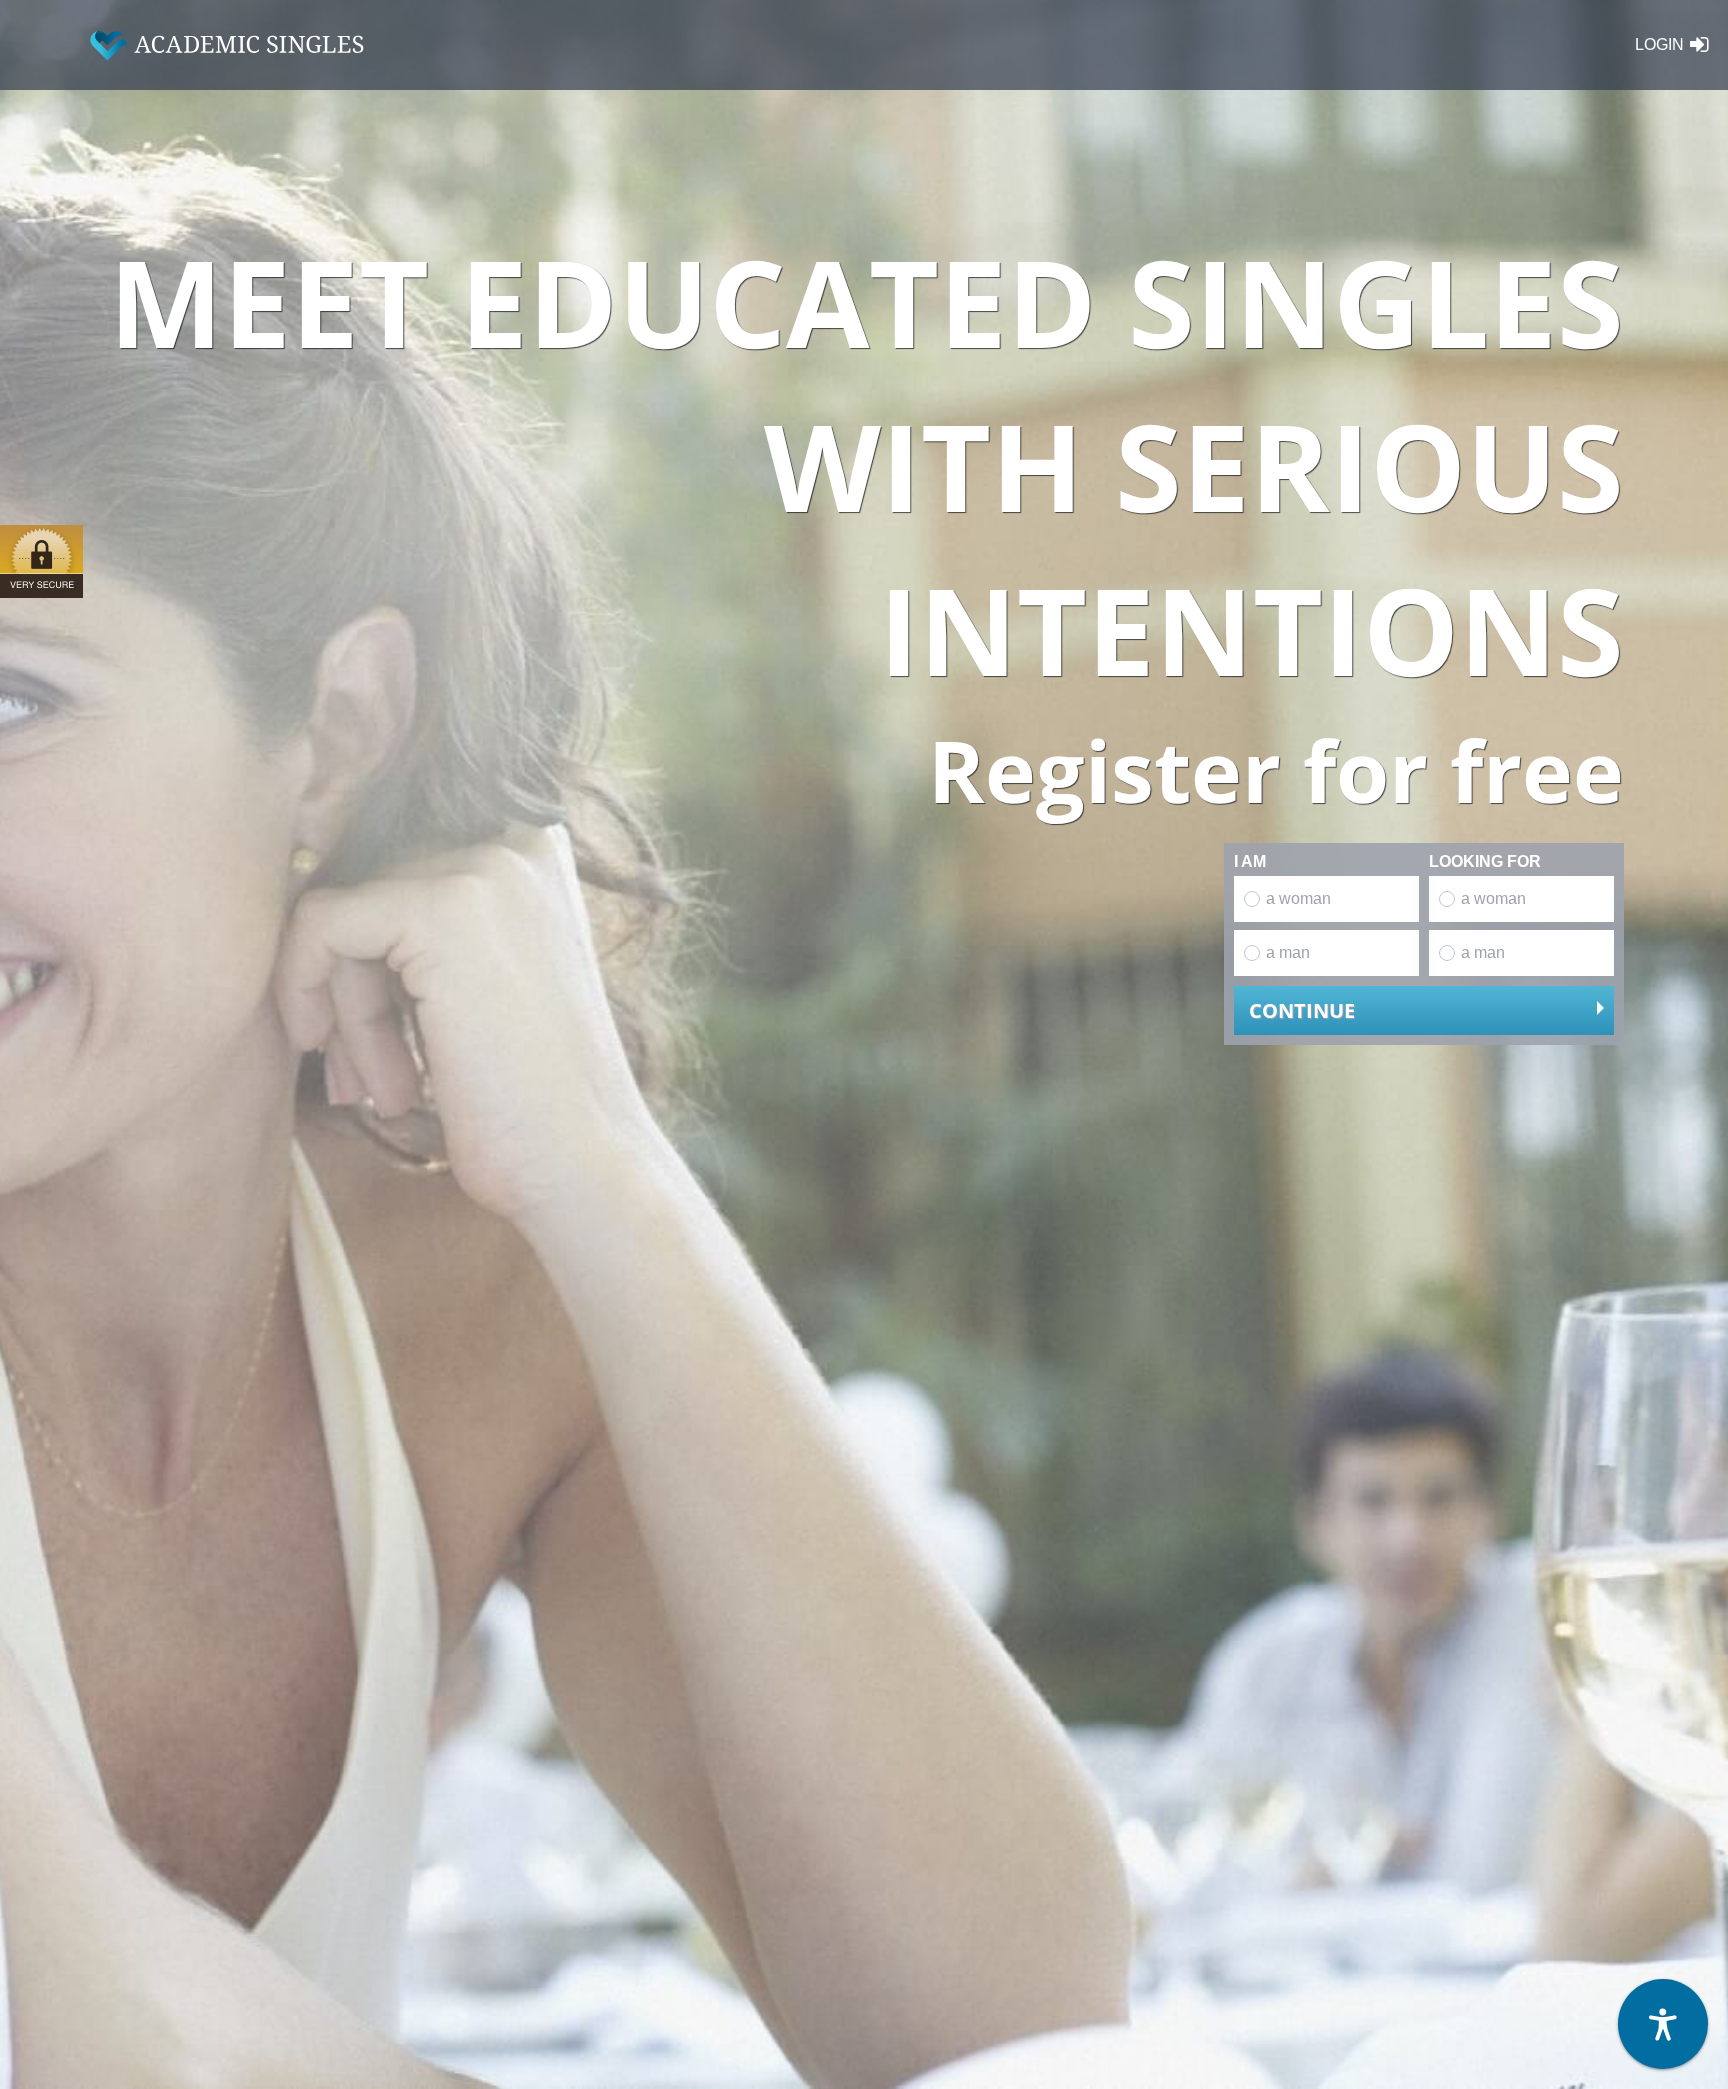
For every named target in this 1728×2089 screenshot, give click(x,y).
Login (1659, 44)
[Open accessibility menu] (1663, 2024)
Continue (1302, 1010)
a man (1288, 952)
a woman (1298, 898)
